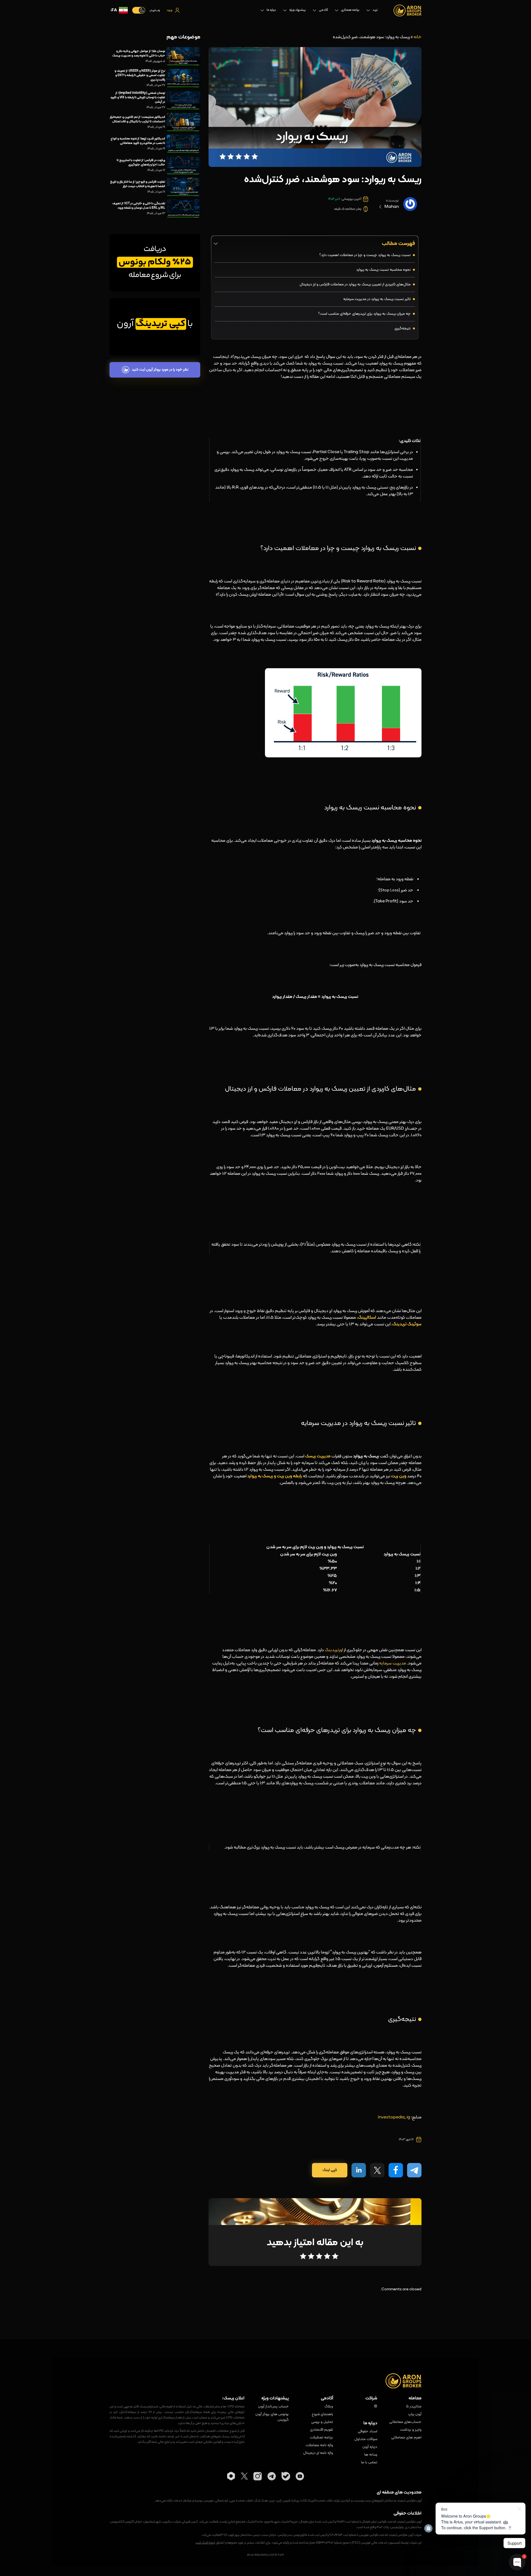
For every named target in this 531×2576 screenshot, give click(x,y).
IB (376, 2407)
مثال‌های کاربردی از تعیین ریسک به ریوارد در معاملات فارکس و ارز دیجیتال (355, 284)
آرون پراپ (415, 2414)
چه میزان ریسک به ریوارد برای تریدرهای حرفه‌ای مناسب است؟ (365, 314)
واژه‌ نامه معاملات (319, 2445)
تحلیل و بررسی (322, 2422)
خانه (417, 37)
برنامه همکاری (350, 10)
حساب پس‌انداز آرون (273, 2407)
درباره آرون (370, 2447)
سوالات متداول (366, 2439)
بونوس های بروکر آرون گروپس (272, 2417)
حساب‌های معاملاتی (405, 2422)
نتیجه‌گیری (403, 328)
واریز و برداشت (411, 2430)
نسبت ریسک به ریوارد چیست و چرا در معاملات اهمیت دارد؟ (365, 255)
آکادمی (323, 10)
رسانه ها (371, 2455)
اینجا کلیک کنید (205, 2543)
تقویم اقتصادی (322, 2430)
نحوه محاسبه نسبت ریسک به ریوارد (383, 270)
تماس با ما (369, 2463)
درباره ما (271, 10)
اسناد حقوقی (367, 2432)
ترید (375, 10)
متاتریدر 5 (414, 2407)
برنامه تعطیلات (321, 2438)
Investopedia (391, 2117)
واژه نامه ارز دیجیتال (318, 2453)
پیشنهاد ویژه (297, 10)
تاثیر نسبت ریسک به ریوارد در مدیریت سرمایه (377, 299)
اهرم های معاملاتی (406, 2438)
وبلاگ (329, 2407)
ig (408, 2117)
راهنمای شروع (322, 2414)
